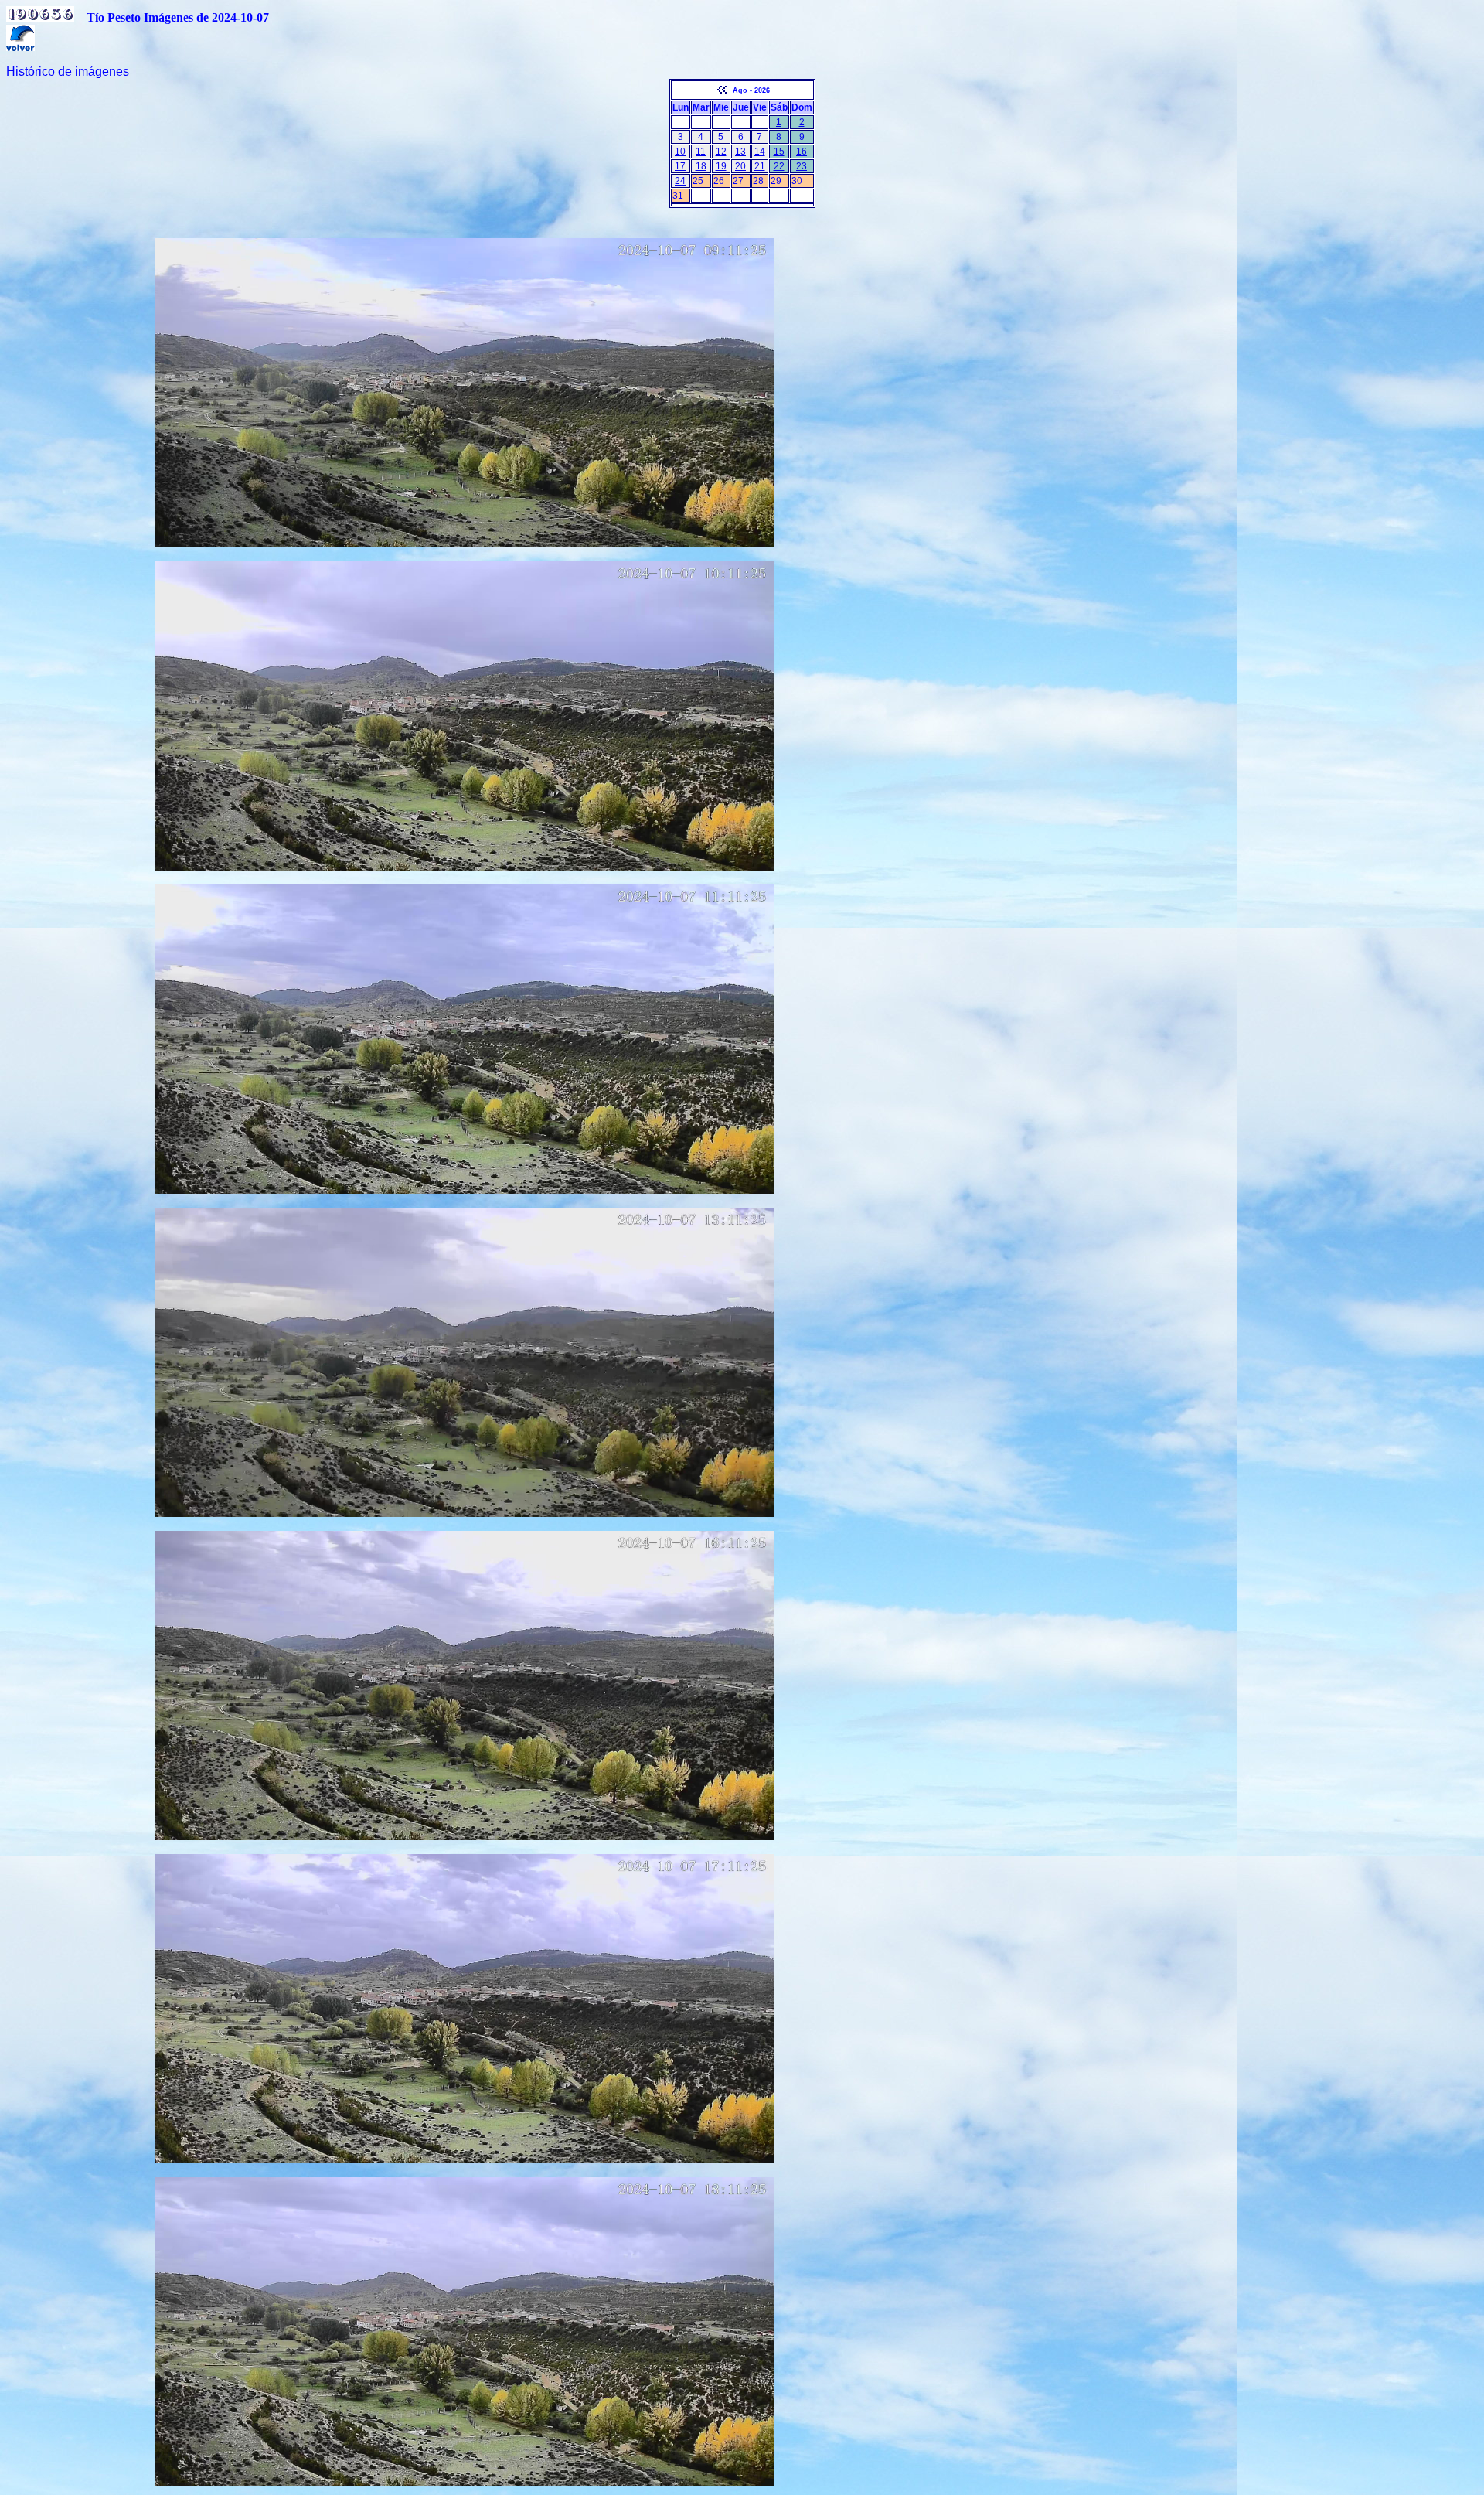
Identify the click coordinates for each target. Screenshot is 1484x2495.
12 (721, 152)
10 (680, 152)
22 (779, 166)
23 (802, 166)
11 (701, 152)
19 (721, 166)
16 (802, 152)
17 (680, 166)
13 (740, 152)
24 (680, 181)
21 (760, 166)
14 (760, 152)
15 (779, 152)
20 (740, 166)
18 (701, 166)
